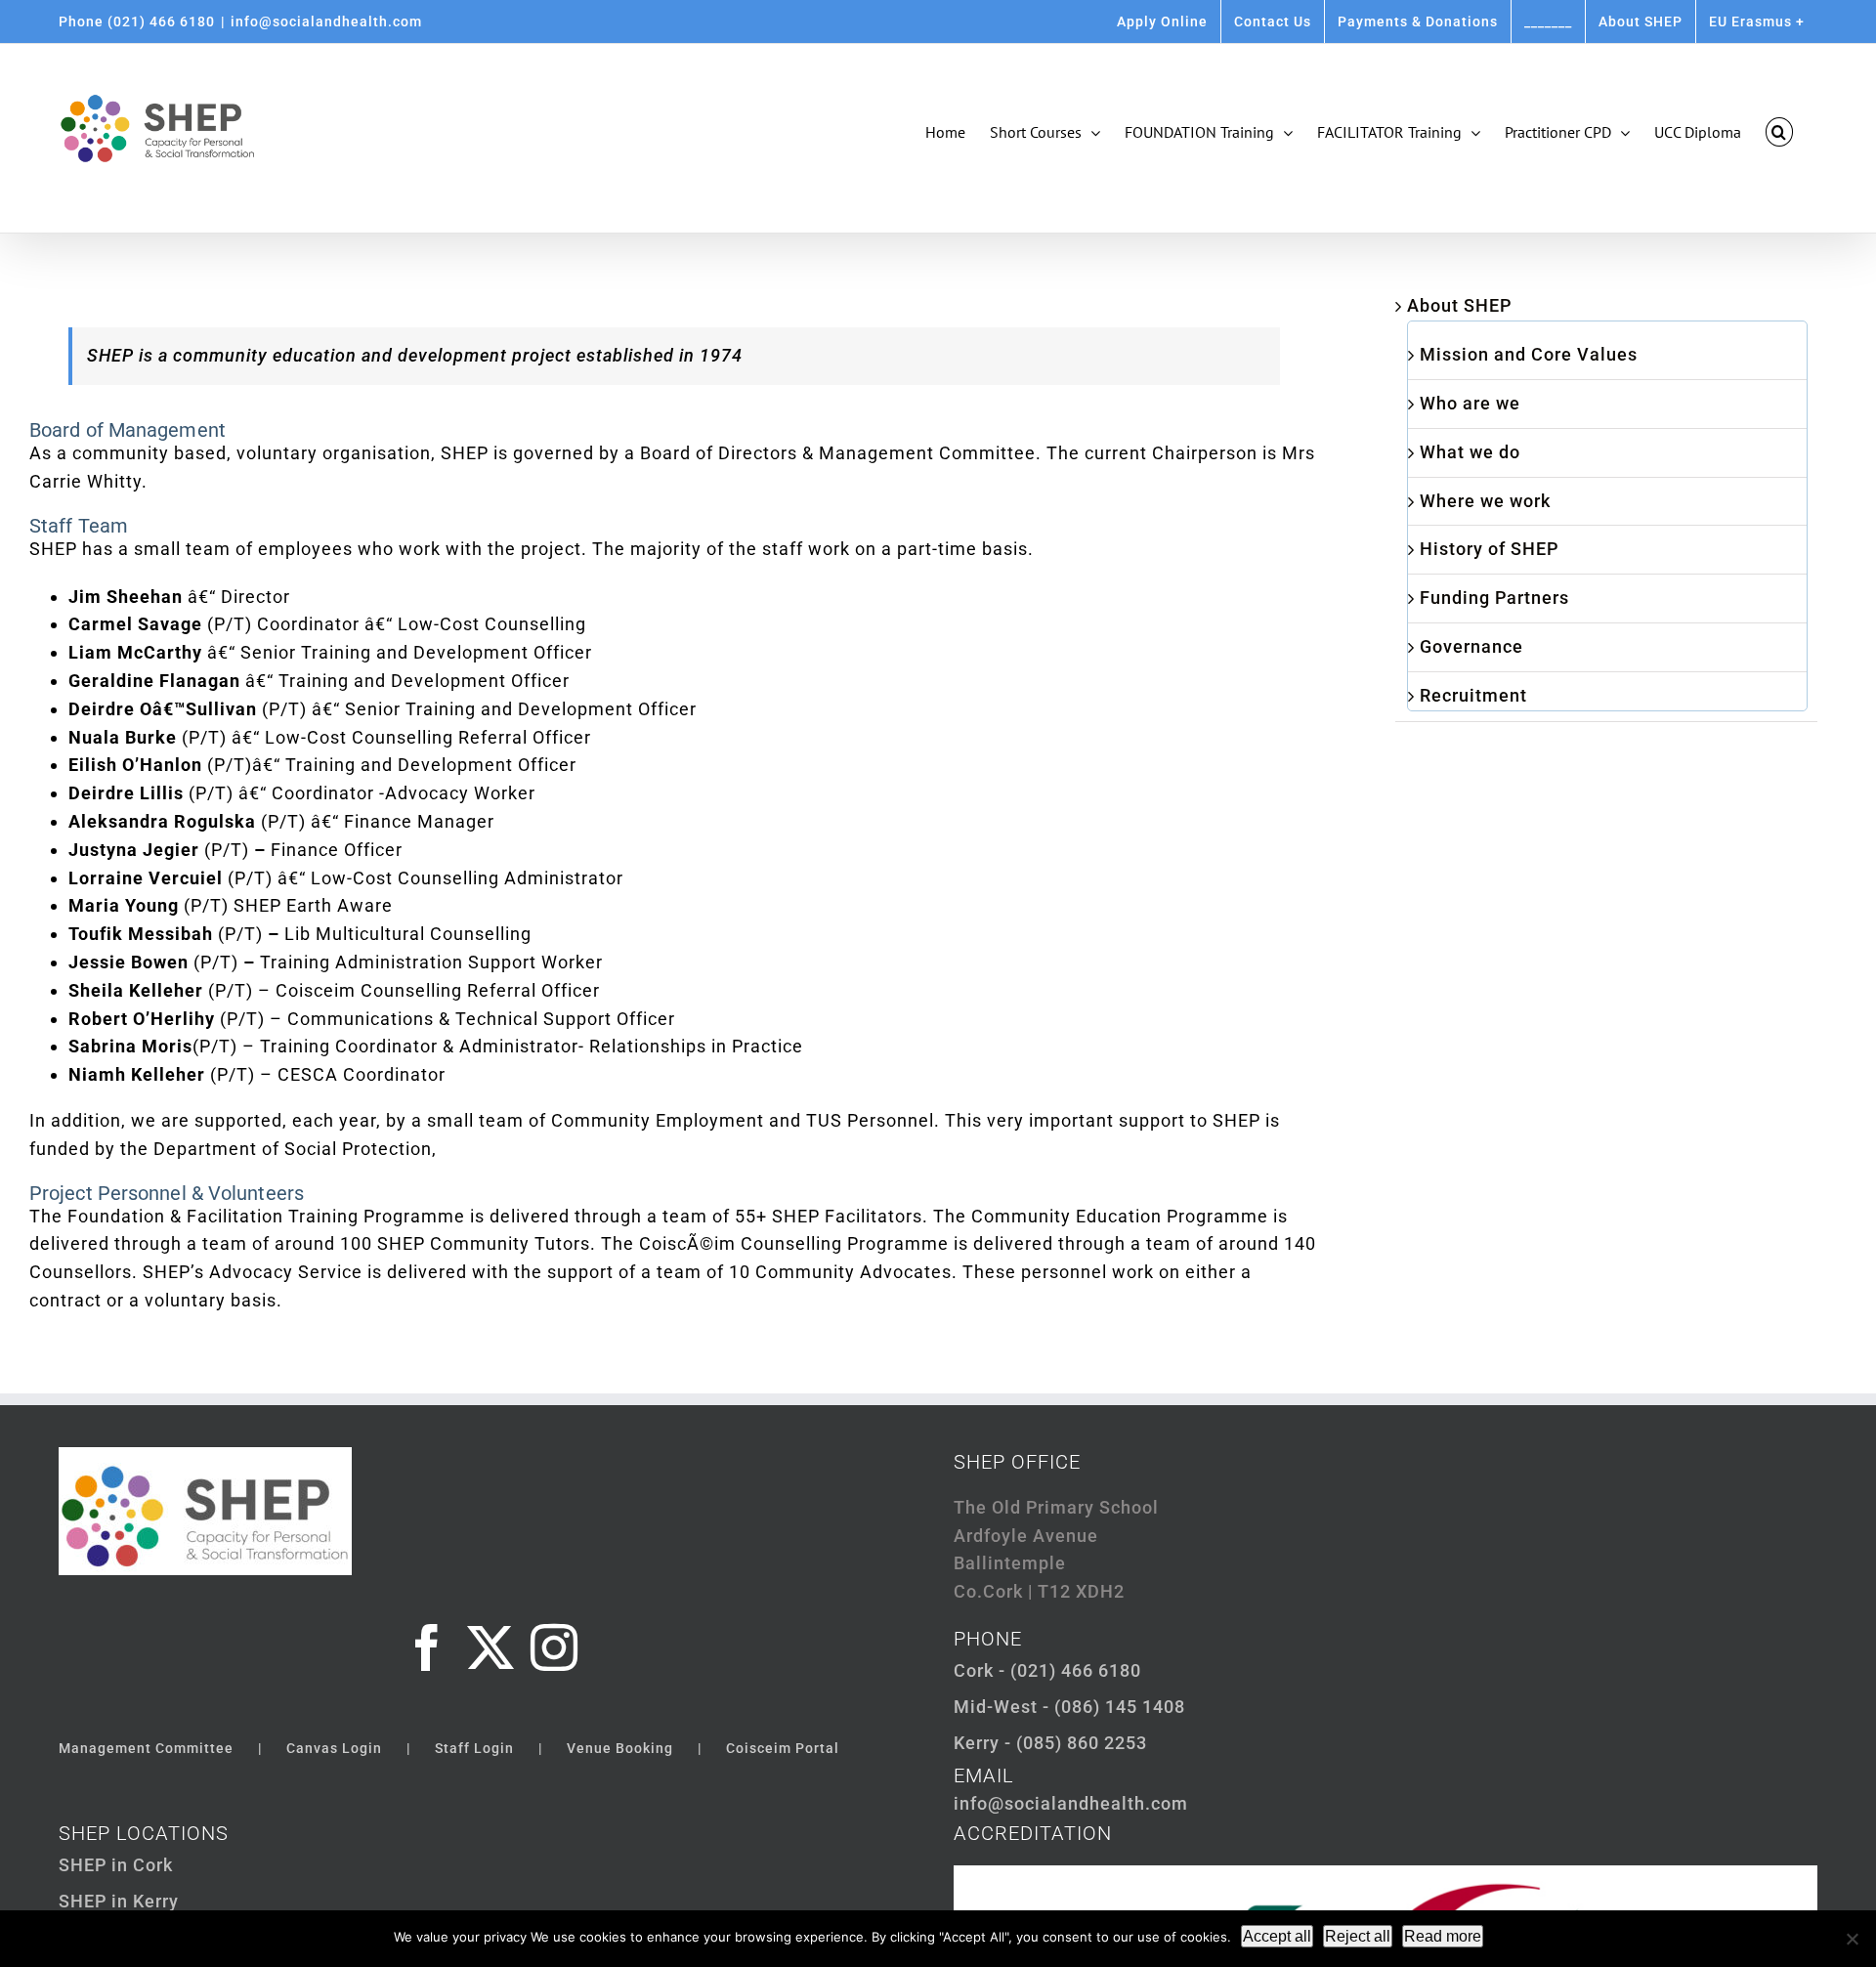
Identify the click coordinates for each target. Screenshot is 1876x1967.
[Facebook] (427, 1647)
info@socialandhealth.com (326, 21)
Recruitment (1473, 695)
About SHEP (1459, 305)
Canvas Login (334, 1748)
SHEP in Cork (116, 1865)
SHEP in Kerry (119, 1901)
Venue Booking (620, 1748)
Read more (1443, 1936)
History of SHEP (1489, 549)
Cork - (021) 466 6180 (1047, 1670)
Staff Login (474, 1748)
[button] (1779, 132)
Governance (1471, 646)
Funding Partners (1494, 598)
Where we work (1485, 501)
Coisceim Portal (783, 1748)
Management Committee (146, 1748)
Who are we (1470, 403)
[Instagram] (554, 1647)
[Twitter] (491, 1647)
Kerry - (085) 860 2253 (1050, 1743)
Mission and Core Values (1529, 354)
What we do (1470, 452)
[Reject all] (1852, 1939)
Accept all (1277, 1936)
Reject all (1358, 1936)
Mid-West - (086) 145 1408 (1069, 1707)
